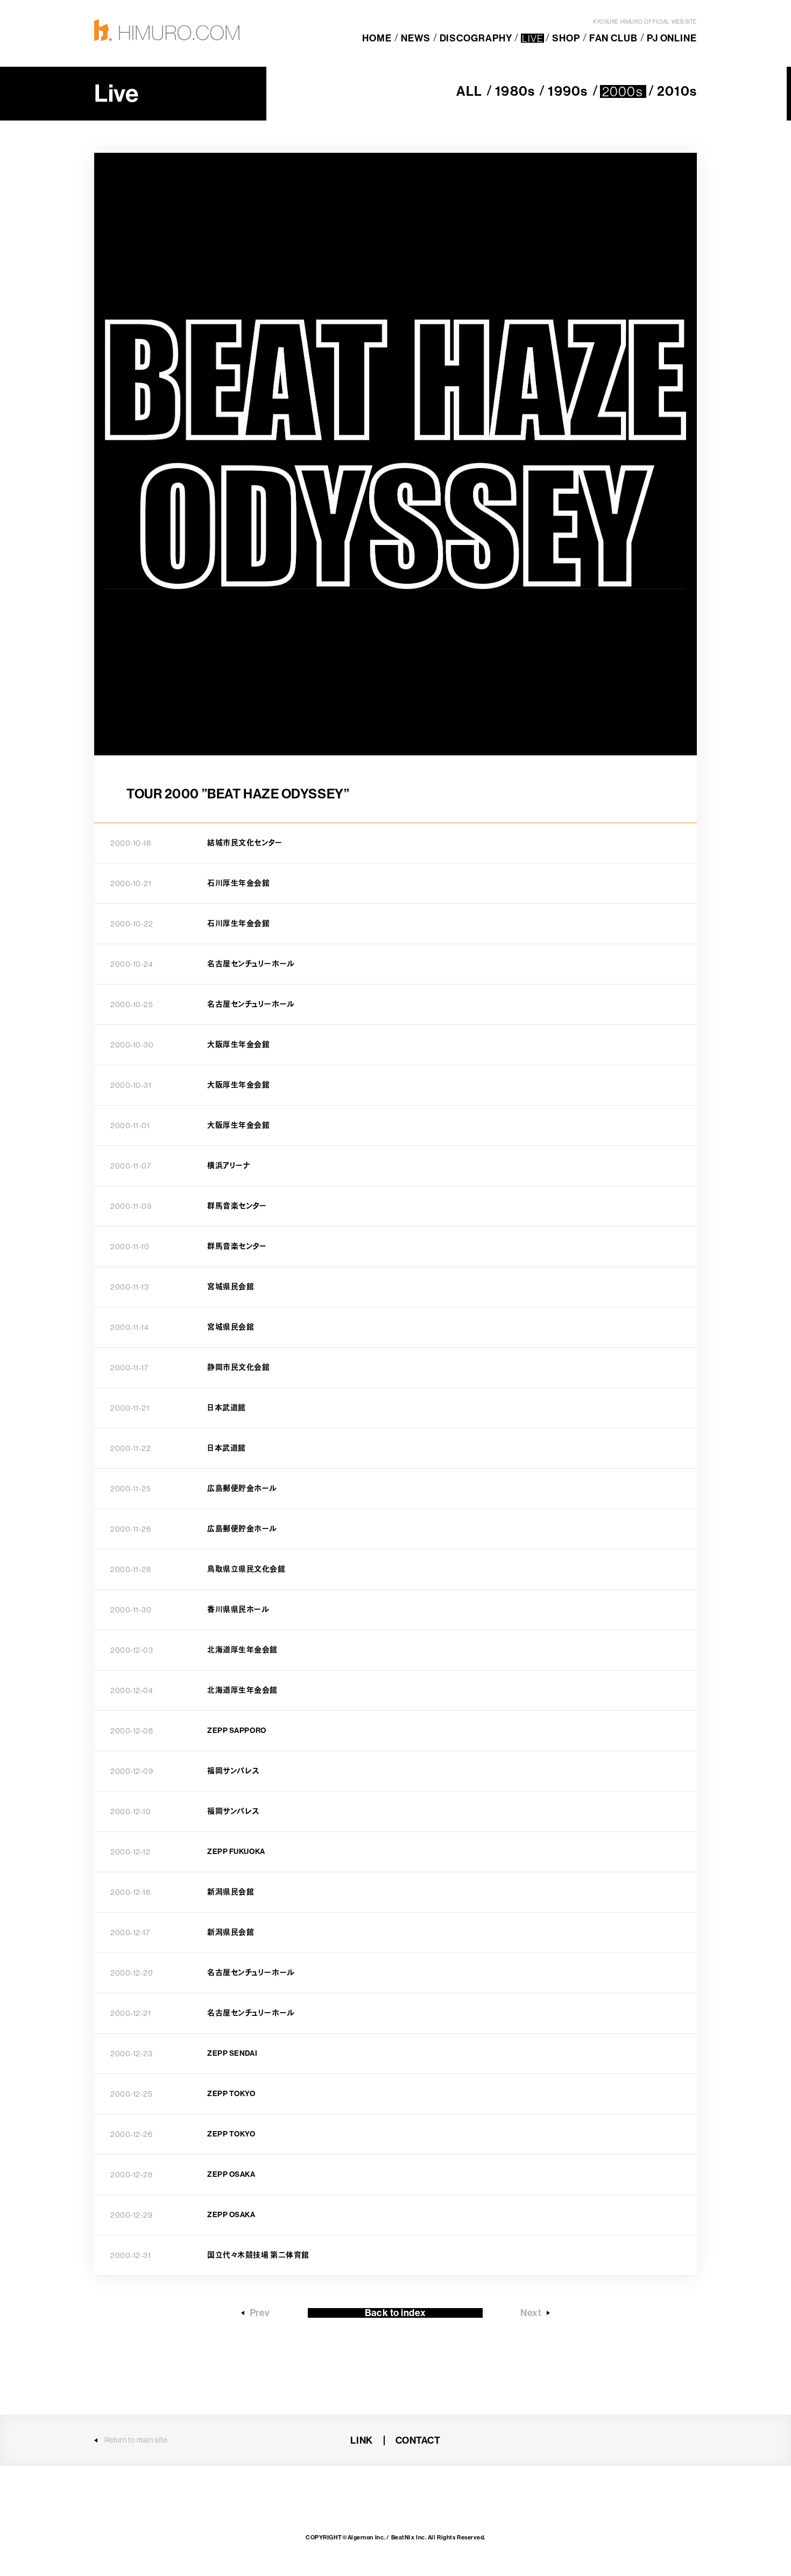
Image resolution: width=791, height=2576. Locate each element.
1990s (567, 91)
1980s (514, 91)
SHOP (566, 38)
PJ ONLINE (672, 38)
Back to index (395, 2313)
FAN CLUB (613, 38)
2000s (623, 91)
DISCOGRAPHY (476, 38)
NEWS (416, 38)
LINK (361, 2440)
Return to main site (136, 2440)
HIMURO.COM (167, 30)
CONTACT (418, 2440)
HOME (377, 38)
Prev (260, 2313)
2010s (676, 91)
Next (531, 2313)
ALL (469, 91)
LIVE (532, 38)
